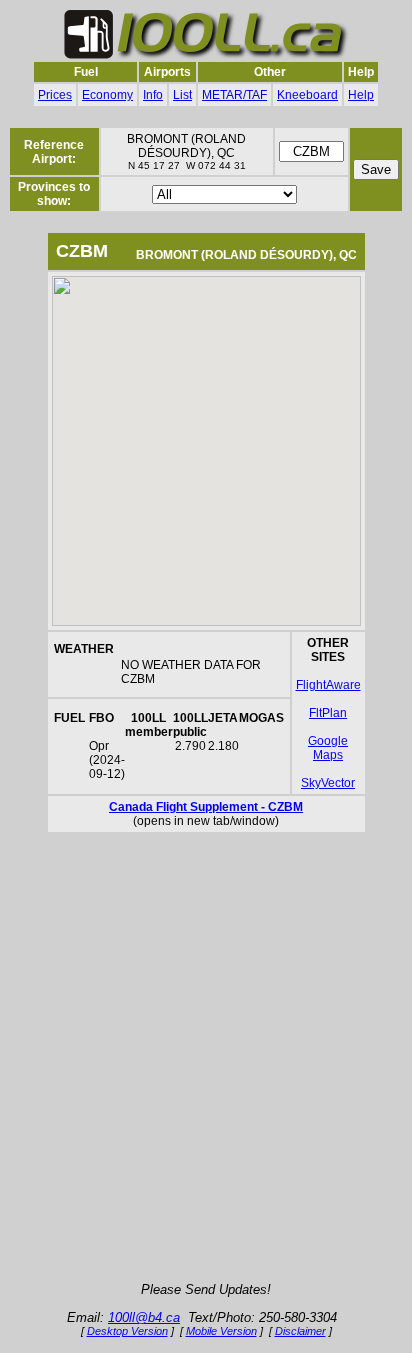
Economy (107, 95)
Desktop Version (127, 1331)
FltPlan (328, 713)
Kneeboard (307, 95)
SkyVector (328, 783)
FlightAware (328, 685)
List (182, 95)
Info (153, 95)
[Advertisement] (206, 1058)
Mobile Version (221, 1331)
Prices (55, 95)
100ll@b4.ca (144, 1317)
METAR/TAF (234, 95)
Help (361, 95)
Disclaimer (300, 1331)
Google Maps (328, 748)
